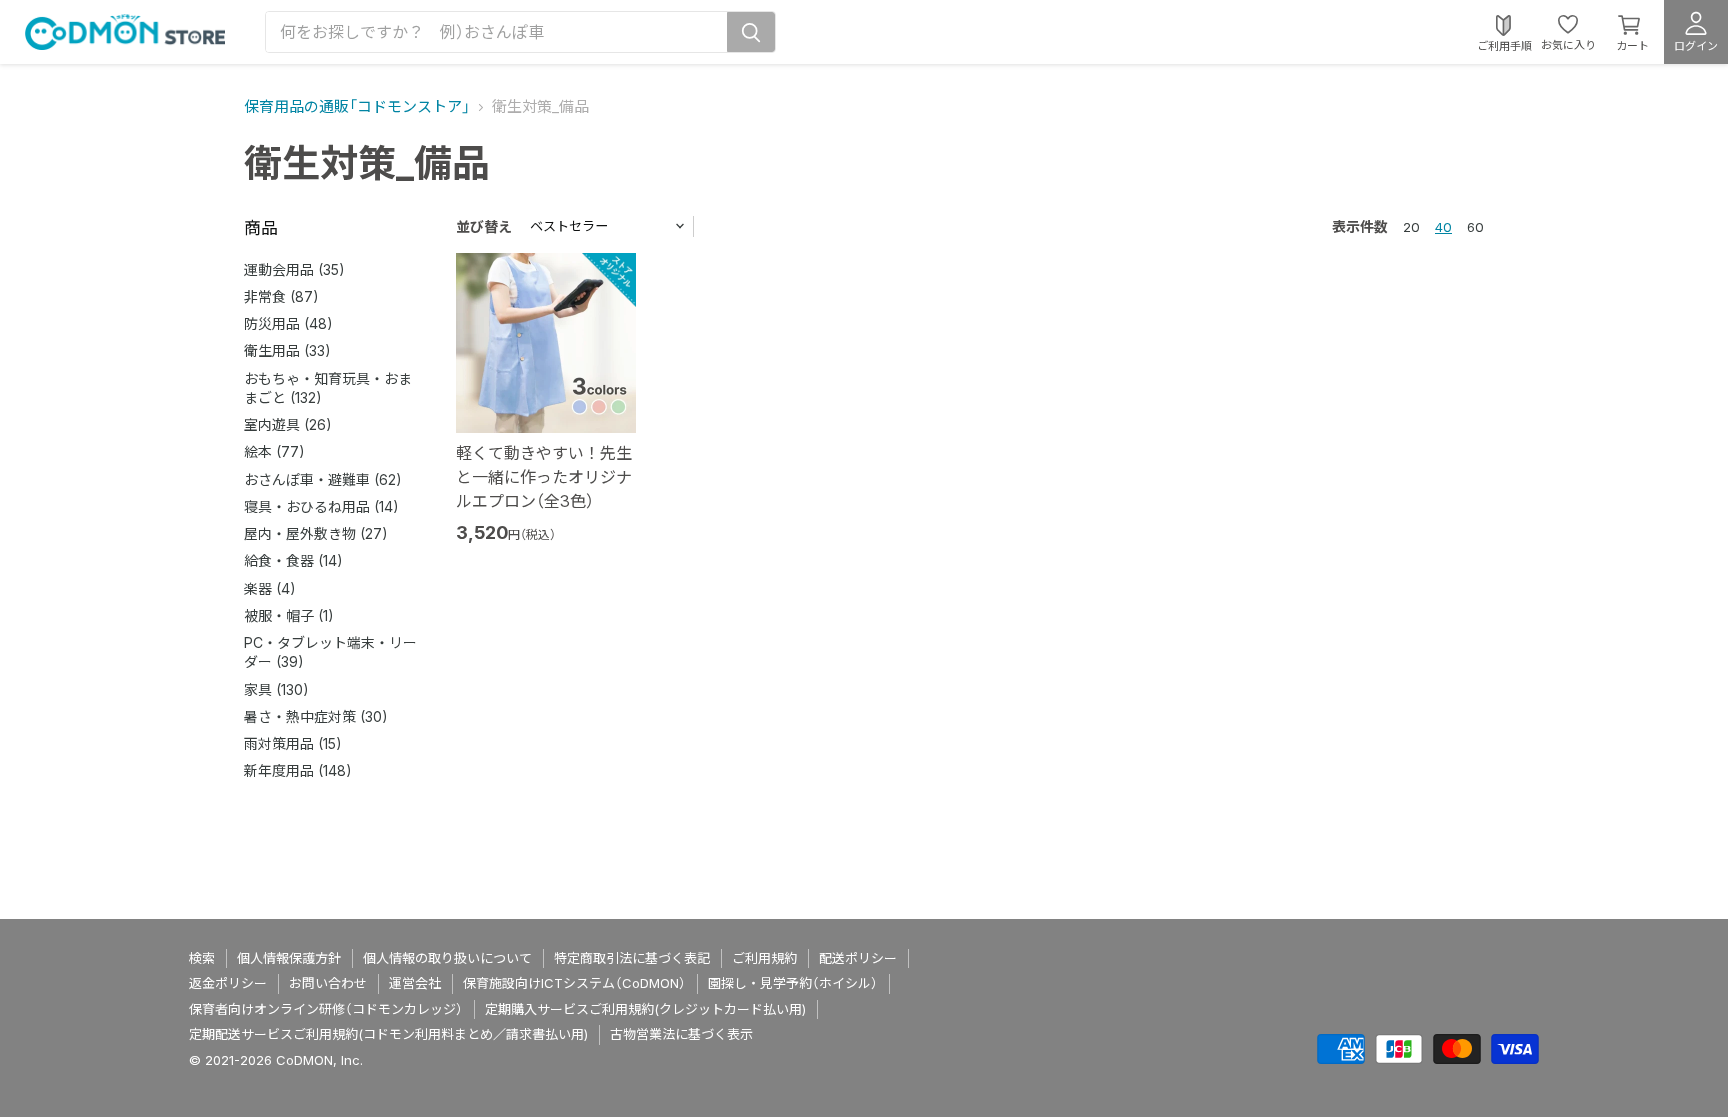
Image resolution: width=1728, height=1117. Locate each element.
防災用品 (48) (288, 323)
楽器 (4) (270, 588)
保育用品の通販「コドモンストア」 (357, 106)
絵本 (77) (274, 451)
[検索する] (751, 32)
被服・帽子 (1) (289, 615)
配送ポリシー (858, 958)
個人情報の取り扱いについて (447, 958)
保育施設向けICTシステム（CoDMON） (574, 983)
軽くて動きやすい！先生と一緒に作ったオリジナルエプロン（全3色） (544, 477)
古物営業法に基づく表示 (681, 1034)
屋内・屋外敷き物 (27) (316, 533)
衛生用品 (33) (287, 350)
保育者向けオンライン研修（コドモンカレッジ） (326, 1009)
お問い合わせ (328, 983)
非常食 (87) (281, 296)
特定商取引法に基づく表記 (632, 958)
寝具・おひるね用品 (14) (321, 506)
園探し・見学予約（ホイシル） (793, 983)
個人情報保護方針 (289, 958)
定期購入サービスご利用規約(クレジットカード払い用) (645, 1009)
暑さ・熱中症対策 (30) (316, 716)
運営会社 (415, 983)
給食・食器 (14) (293, 560)
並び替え (484, 226)
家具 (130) (276, 689)
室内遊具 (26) (288, 424)
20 (1411, 227)
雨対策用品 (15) (293, 743)
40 (1443, 227)
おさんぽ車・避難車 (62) (323, 479)
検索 (202, 958)
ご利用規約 (764, 958)
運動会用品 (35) (294, 269)
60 (1475, 227)
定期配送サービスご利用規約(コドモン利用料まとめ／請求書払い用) (388, 1034)
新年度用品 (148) (298, 770)
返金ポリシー (228, 983)
